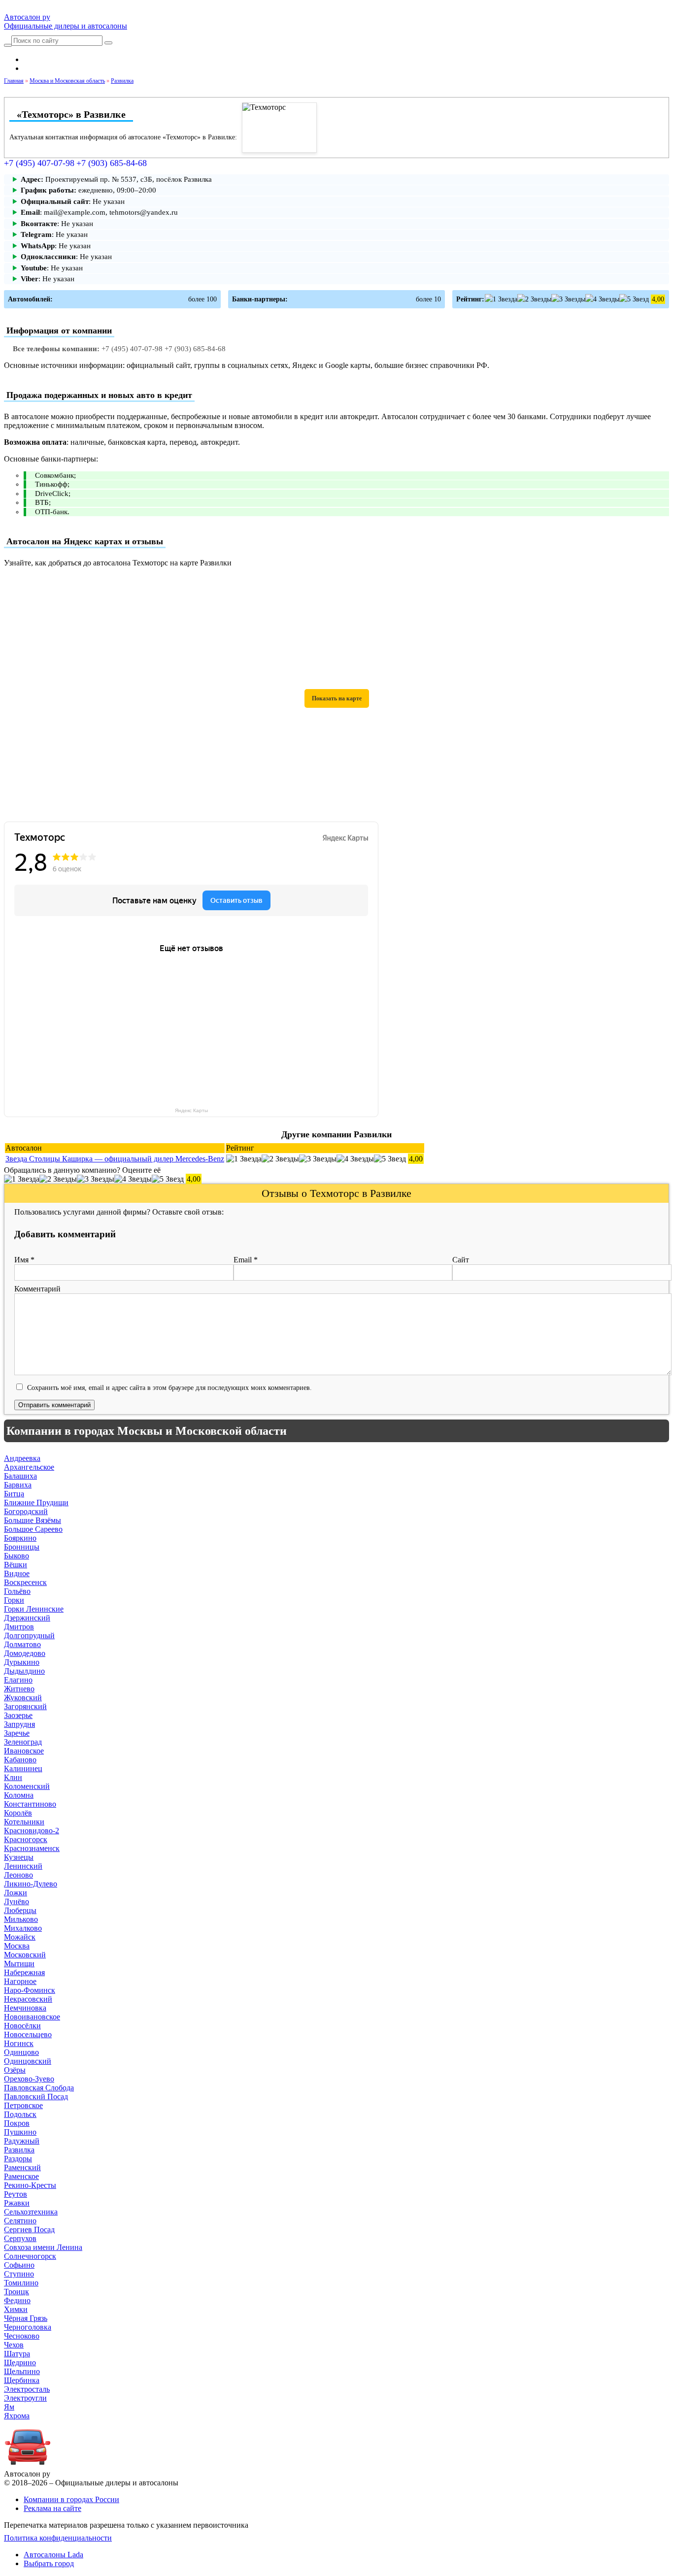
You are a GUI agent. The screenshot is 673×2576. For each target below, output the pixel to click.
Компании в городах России (71, 2499)
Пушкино (20, 2132)
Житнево (19, 1689)
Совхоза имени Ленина (43, 2247)
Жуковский (23, 1698)
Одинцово (21, 2052)
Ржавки (17, 2203)
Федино (17, 2300)
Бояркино (20, 1538)
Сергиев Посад (29, 2229)
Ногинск (19, 2043)
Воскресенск (25, 1582)
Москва (17, 1946)
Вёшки (16, 1565)
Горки (14, 1600)
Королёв (18, 1813)
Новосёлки (22, 2026)
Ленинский (23, 1866)
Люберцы (20, 1910)
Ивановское (24, 1751)
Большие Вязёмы (33, 1520)
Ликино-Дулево (31, 1884)
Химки (16, 2309)
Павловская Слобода (39, 2088)
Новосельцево (28, 2034)
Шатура (17, 2354)
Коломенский (27, 1786)
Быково (17, 1556)
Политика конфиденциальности (58, 2538)
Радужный (22, 2141)
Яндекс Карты (191, 1110)
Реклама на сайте (52, 2508)
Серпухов (20, 2238)
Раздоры (18, 2159)
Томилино (21, 2283)
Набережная (24, 1972)
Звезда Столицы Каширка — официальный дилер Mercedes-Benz (115, 1159)
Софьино (19, 2265)
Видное (17, 1573)
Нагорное (20, 1981)
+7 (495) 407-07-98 (39, 163)
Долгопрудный (29, 1635)
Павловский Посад (36, 2097)
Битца (14, 1494)
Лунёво (17, 1901)
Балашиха (20, 1476)
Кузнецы (19, 1857)
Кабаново (20, 1760)
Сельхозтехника (31, 2212)
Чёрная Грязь (26, 2318)
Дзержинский (27, 1618)
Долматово (22, 1644)
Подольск (20, 2114)
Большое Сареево (33, 1529)
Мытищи (19, 1964)
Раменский (22, 2167)
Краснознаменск (32, 1848)
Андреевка (22, 1458)
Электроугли (25, 2398)
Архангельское (29, 1467)
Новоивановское (32, 2017)
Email (246, 1260)
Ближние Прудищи (36, 1503)
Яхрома (17, 2416)
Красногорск (26, 1839)
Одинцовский (28, 2061)
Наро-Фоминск (30, 1990)
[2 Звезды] (534, 299)
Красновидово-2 (32, 1831)
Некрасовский (28, 1999)
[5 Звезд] (634, 299)
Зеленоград (23, 1742)
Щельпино (22, 2371)
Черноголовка (28, 2327)
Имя (24, 1260)
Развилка (19, 2150)
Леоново (18, 1875)
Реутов (16, 2194)
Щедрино (20, 2362)
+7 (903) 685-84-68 (112, 163)
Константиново (30, 1804)
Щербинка (22, 2380)
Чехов (14, 2345)
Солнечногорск (30, 2256)
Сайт (461, 1260)
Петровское (23, 2105)
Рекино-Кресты (30, 2185)
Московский (25, 1955)
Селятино (20, 2221)
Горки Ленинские (34, 1609)
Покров (17, 2123)
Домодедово (25, 1653)
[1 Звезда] (501, 299)
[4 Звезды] (602, 299)
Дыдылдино (24, 1671)
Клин (13, 1777)
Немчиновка (25, 2008)
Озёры (15, 2070)
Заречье (17, 1733)
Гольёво (17, 1591)
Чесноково (22, 2336)
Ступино (19, 2274)
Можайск (20, 1937)
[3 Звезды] (568, 299)
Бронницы (22, 1547)
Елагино (18, 1680)
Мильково (21, 1919)
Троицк (17, 2292)
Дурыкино (22, 1662)
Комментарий (37, 1289)
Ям (9, 2407)
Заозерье (18, 1715)
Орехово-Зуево (29, 2079)
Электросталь (27, 2389)
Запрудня (19, 1724)
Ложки (16, 1893)
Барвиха (18, 1485)
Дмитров (19, 1627)
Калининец (23, 1768)
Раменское (21, 2176)
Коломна (19, 1795)
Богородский (26, 1511)
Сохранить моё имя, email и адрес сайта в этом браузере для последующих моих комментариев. (169, 1387)
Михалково (23, 1928)
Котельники (24, 1822)
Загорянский (25, 1706)
